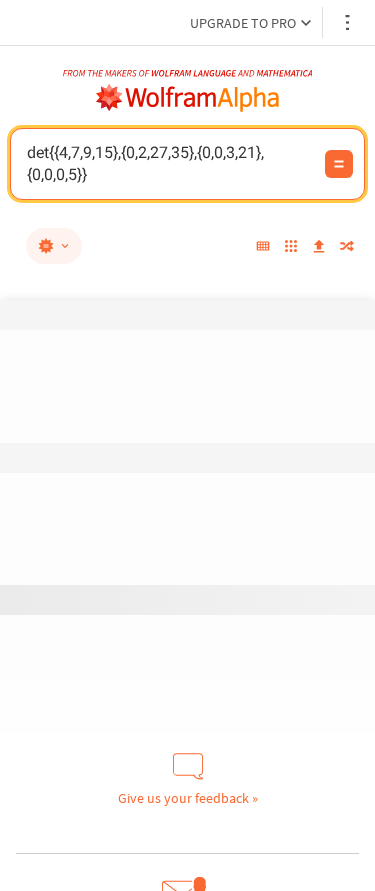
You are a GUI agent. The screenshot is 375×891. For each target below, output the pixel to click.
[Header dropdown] (349, 22)
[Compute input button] (339, 164)
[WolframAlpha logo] (188, 98)
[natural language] (54, 246)
